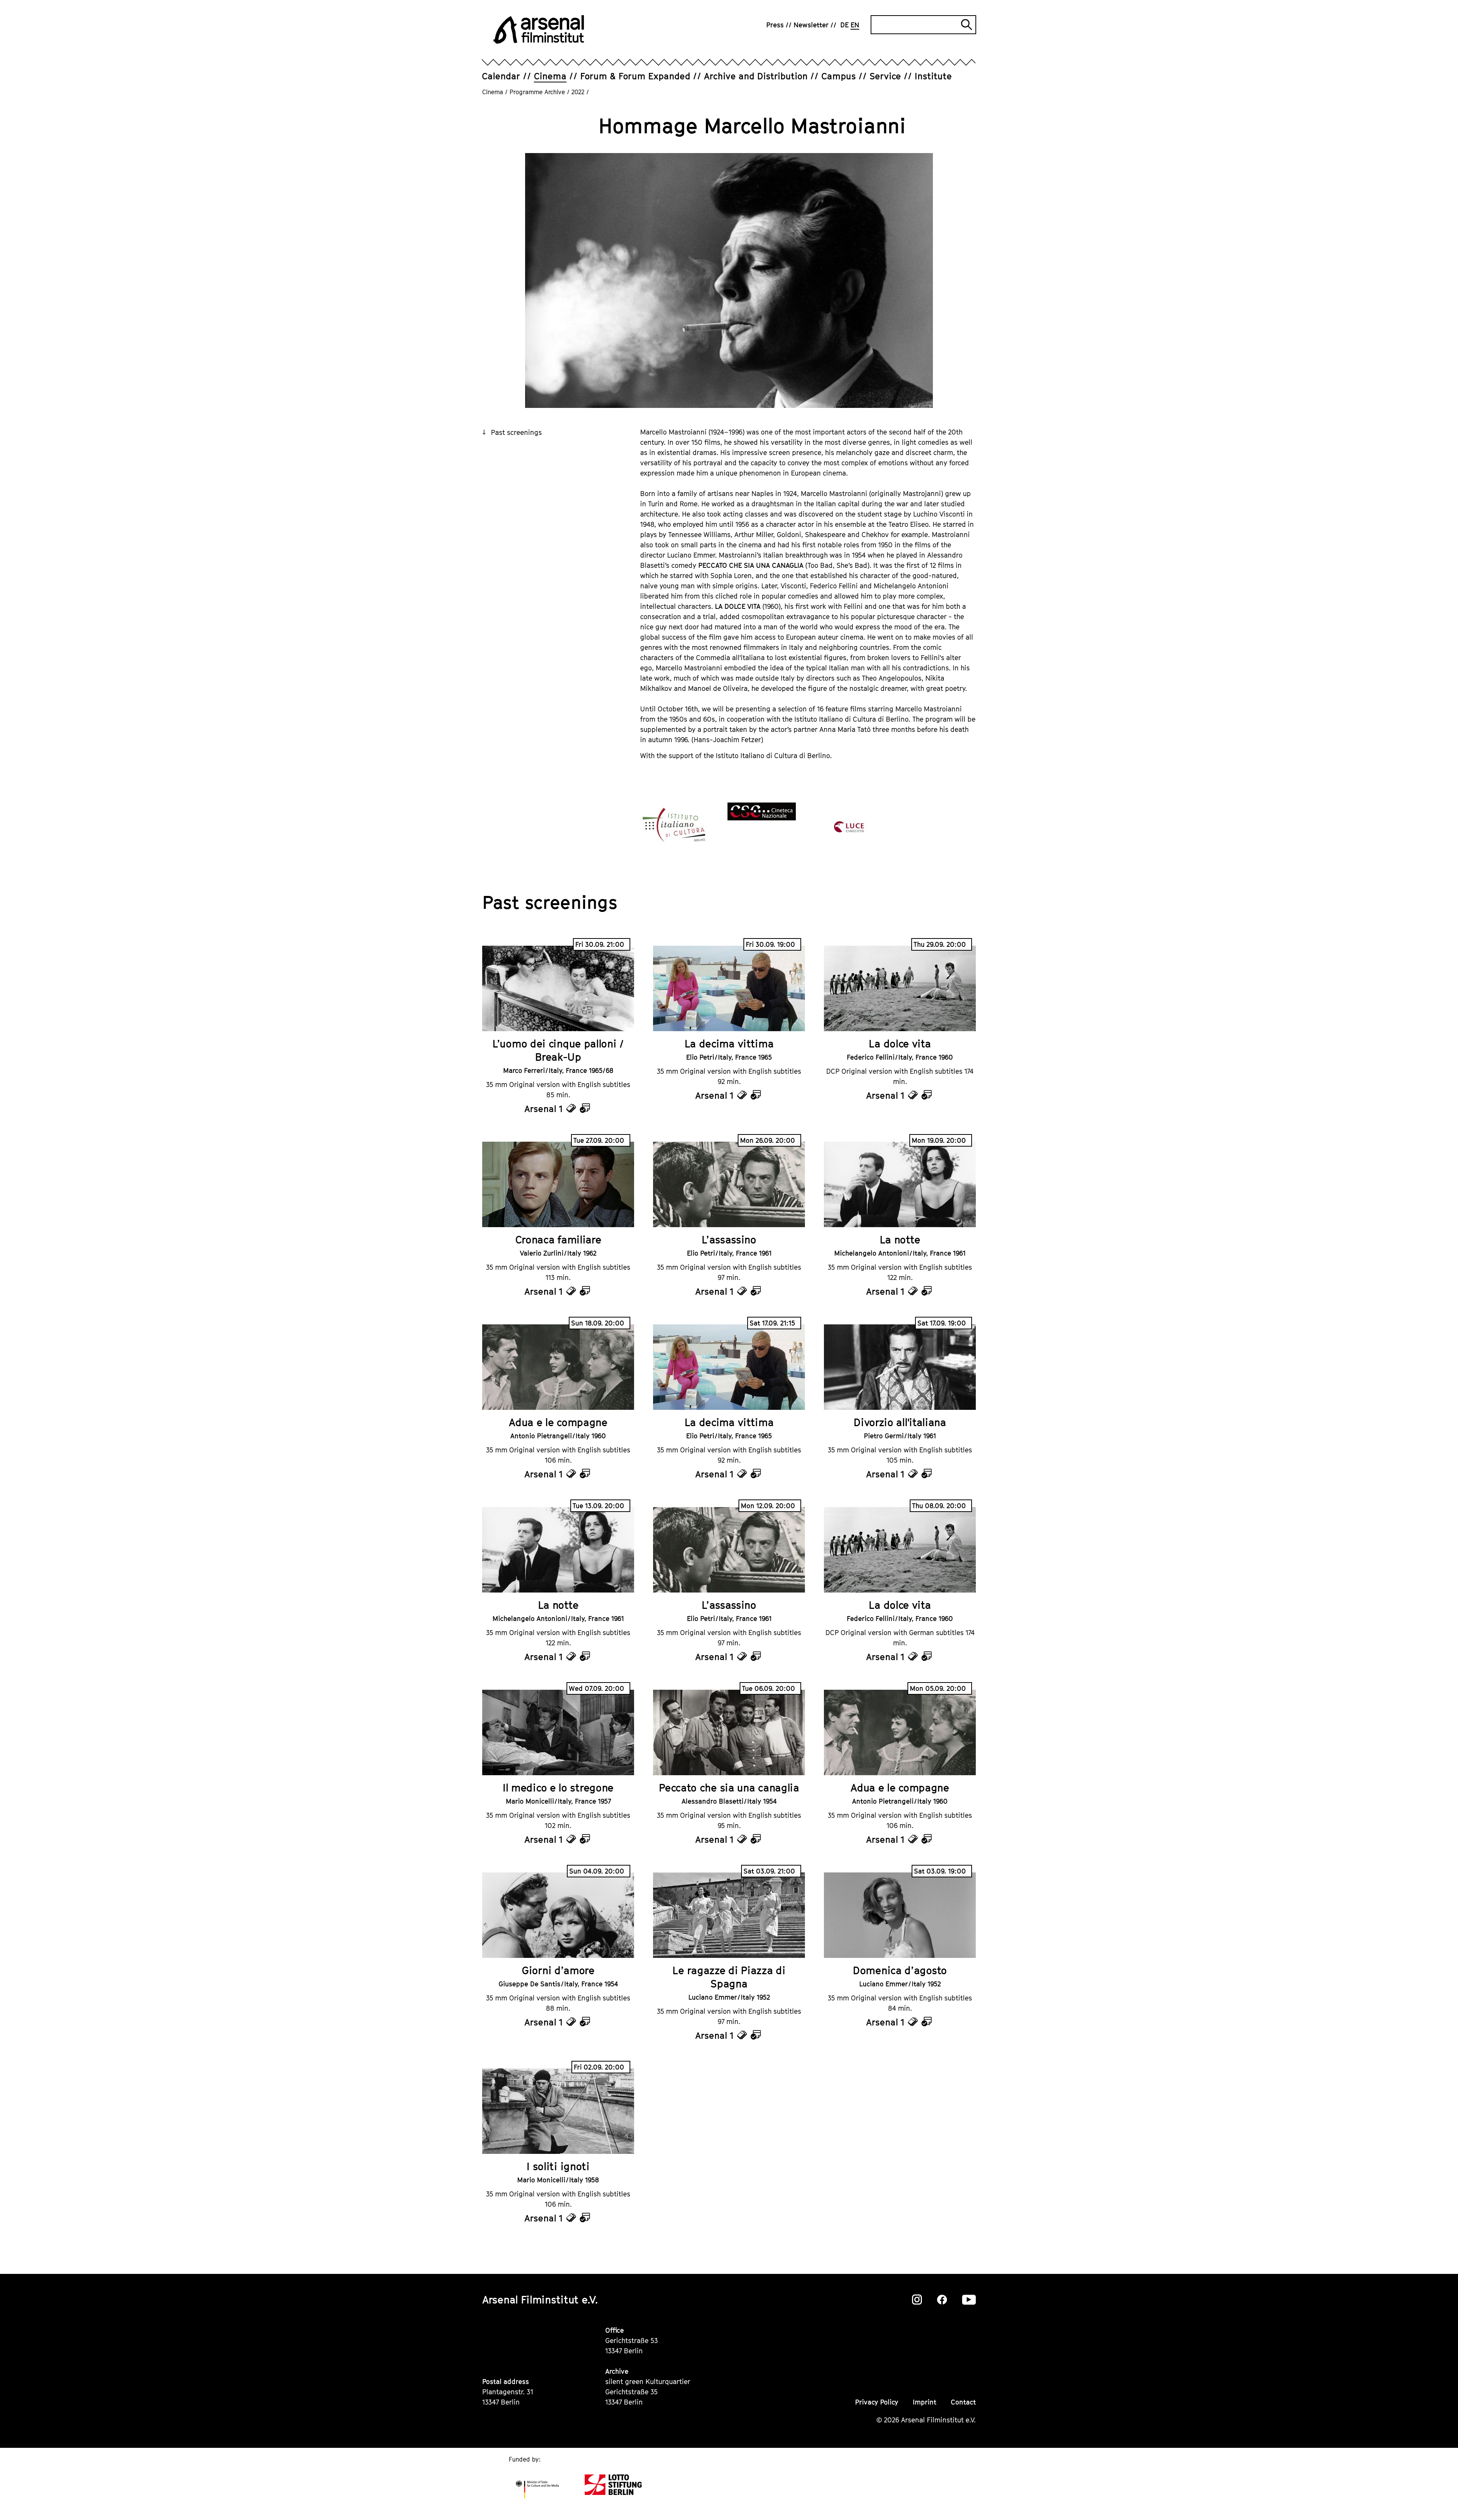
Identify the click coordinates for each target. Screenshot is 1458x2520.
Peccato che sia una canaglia (729, 1788)
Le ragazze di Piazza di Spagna (729, 1977)
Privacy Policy (877, 2402)
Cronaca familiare (558, 1239)
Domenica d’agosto (900, 1970)
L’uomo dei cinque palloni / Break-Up (558, 1050)
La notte (900, 1239)
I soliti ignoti (558, 2166)
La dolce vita (900, 1044)
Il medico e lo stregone (558, 1788)
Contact (963, 2402)
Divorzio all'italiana (900, 1422)
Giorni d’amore (558, 1970)
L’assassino (729, 1239)
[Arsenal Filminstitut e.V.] (539, 29)
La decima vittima (729, 1044)
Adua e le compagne (558, 1422)
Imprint (925, 2402)
